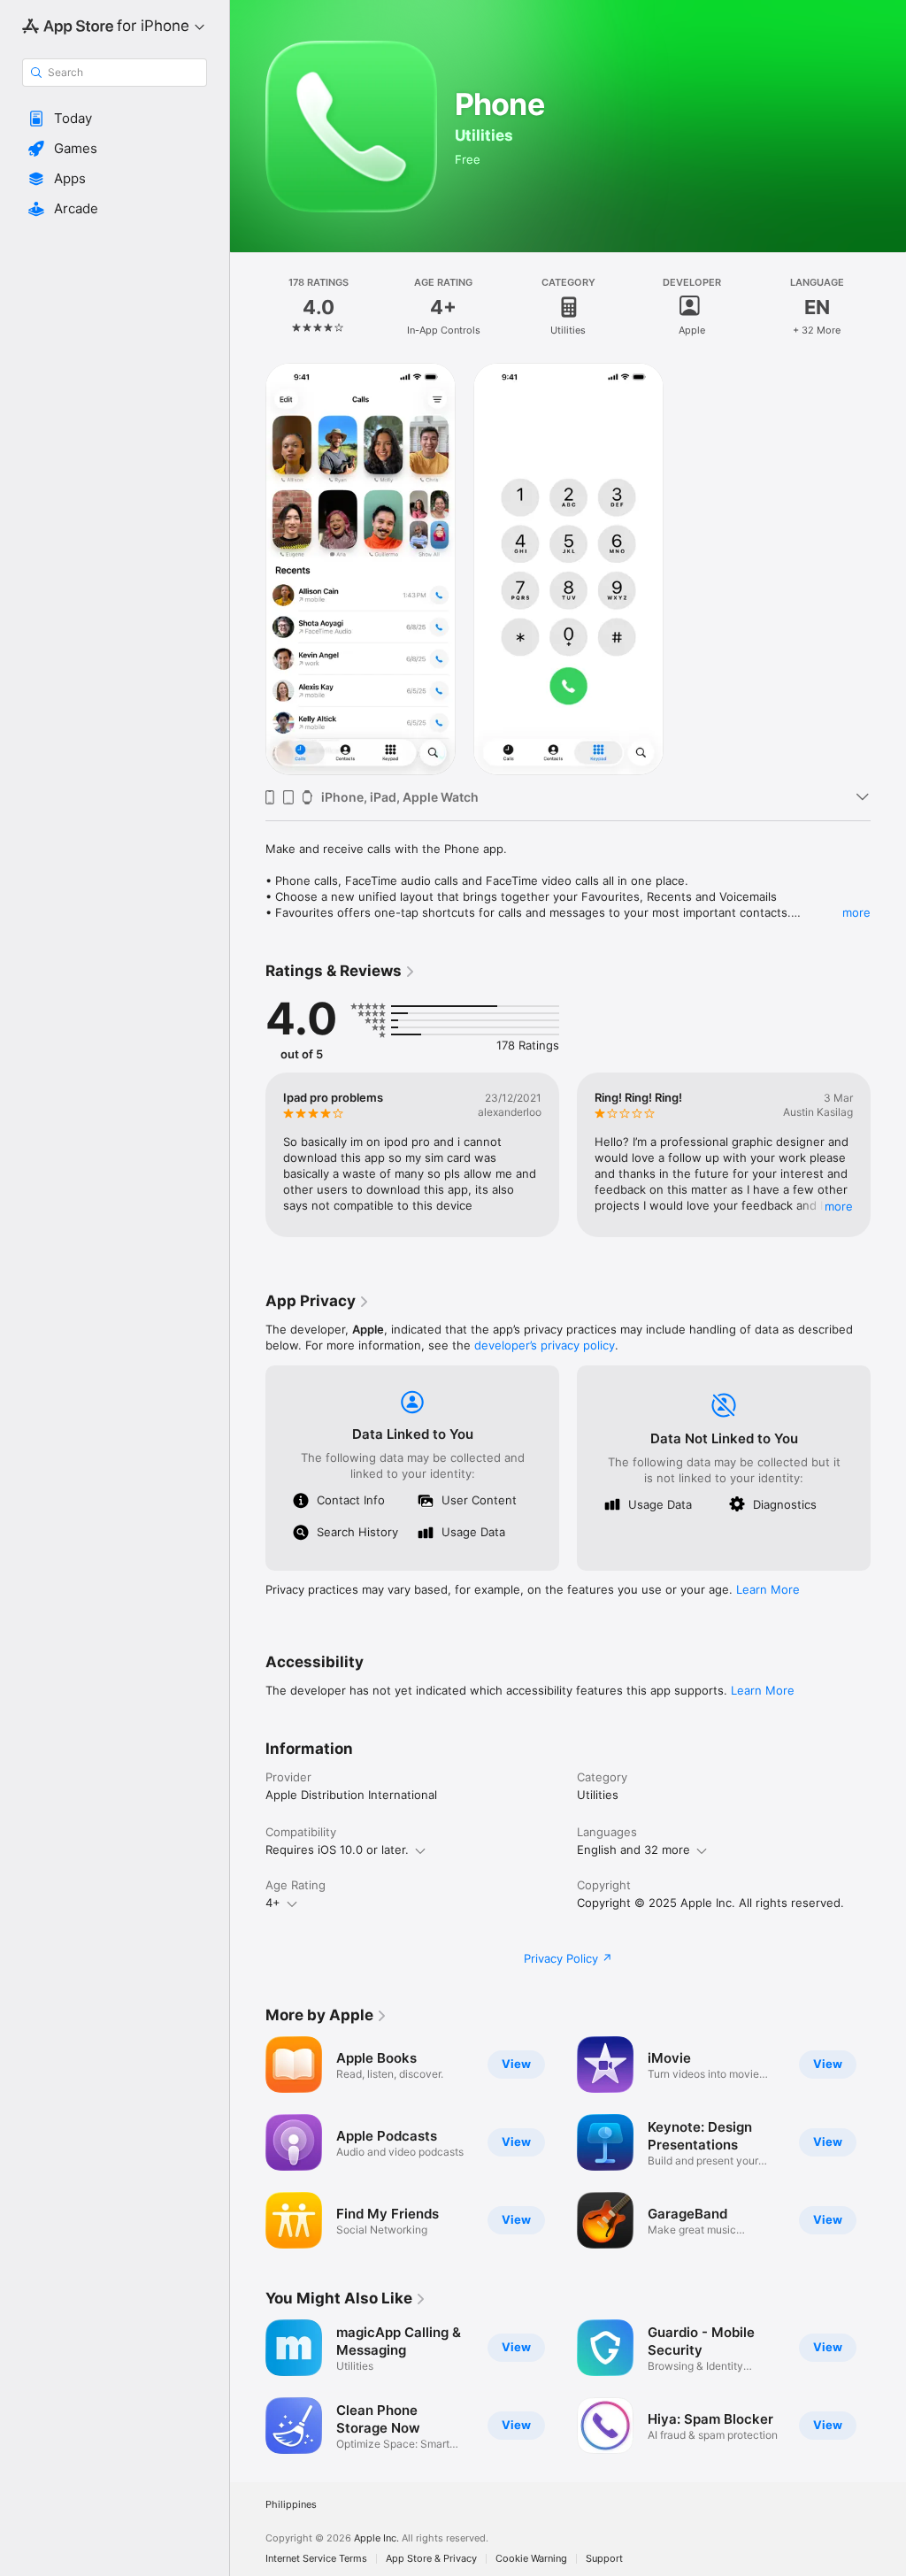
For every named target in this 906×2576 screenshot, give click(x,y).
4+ (273, 1903)
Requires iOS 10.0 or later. (337, 1849)
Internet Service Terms (316, 2559)
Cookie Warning (531, 2559)
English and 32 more (633, 1849)
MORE (839, 1206)
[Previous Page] (248, 1155)
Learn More (768, 1589)
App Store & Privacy (431, 2559)
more (856, 912)
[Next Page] (888, 1155)
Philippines (291, 2505)
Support (604, 2559)
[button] (115, 119)
